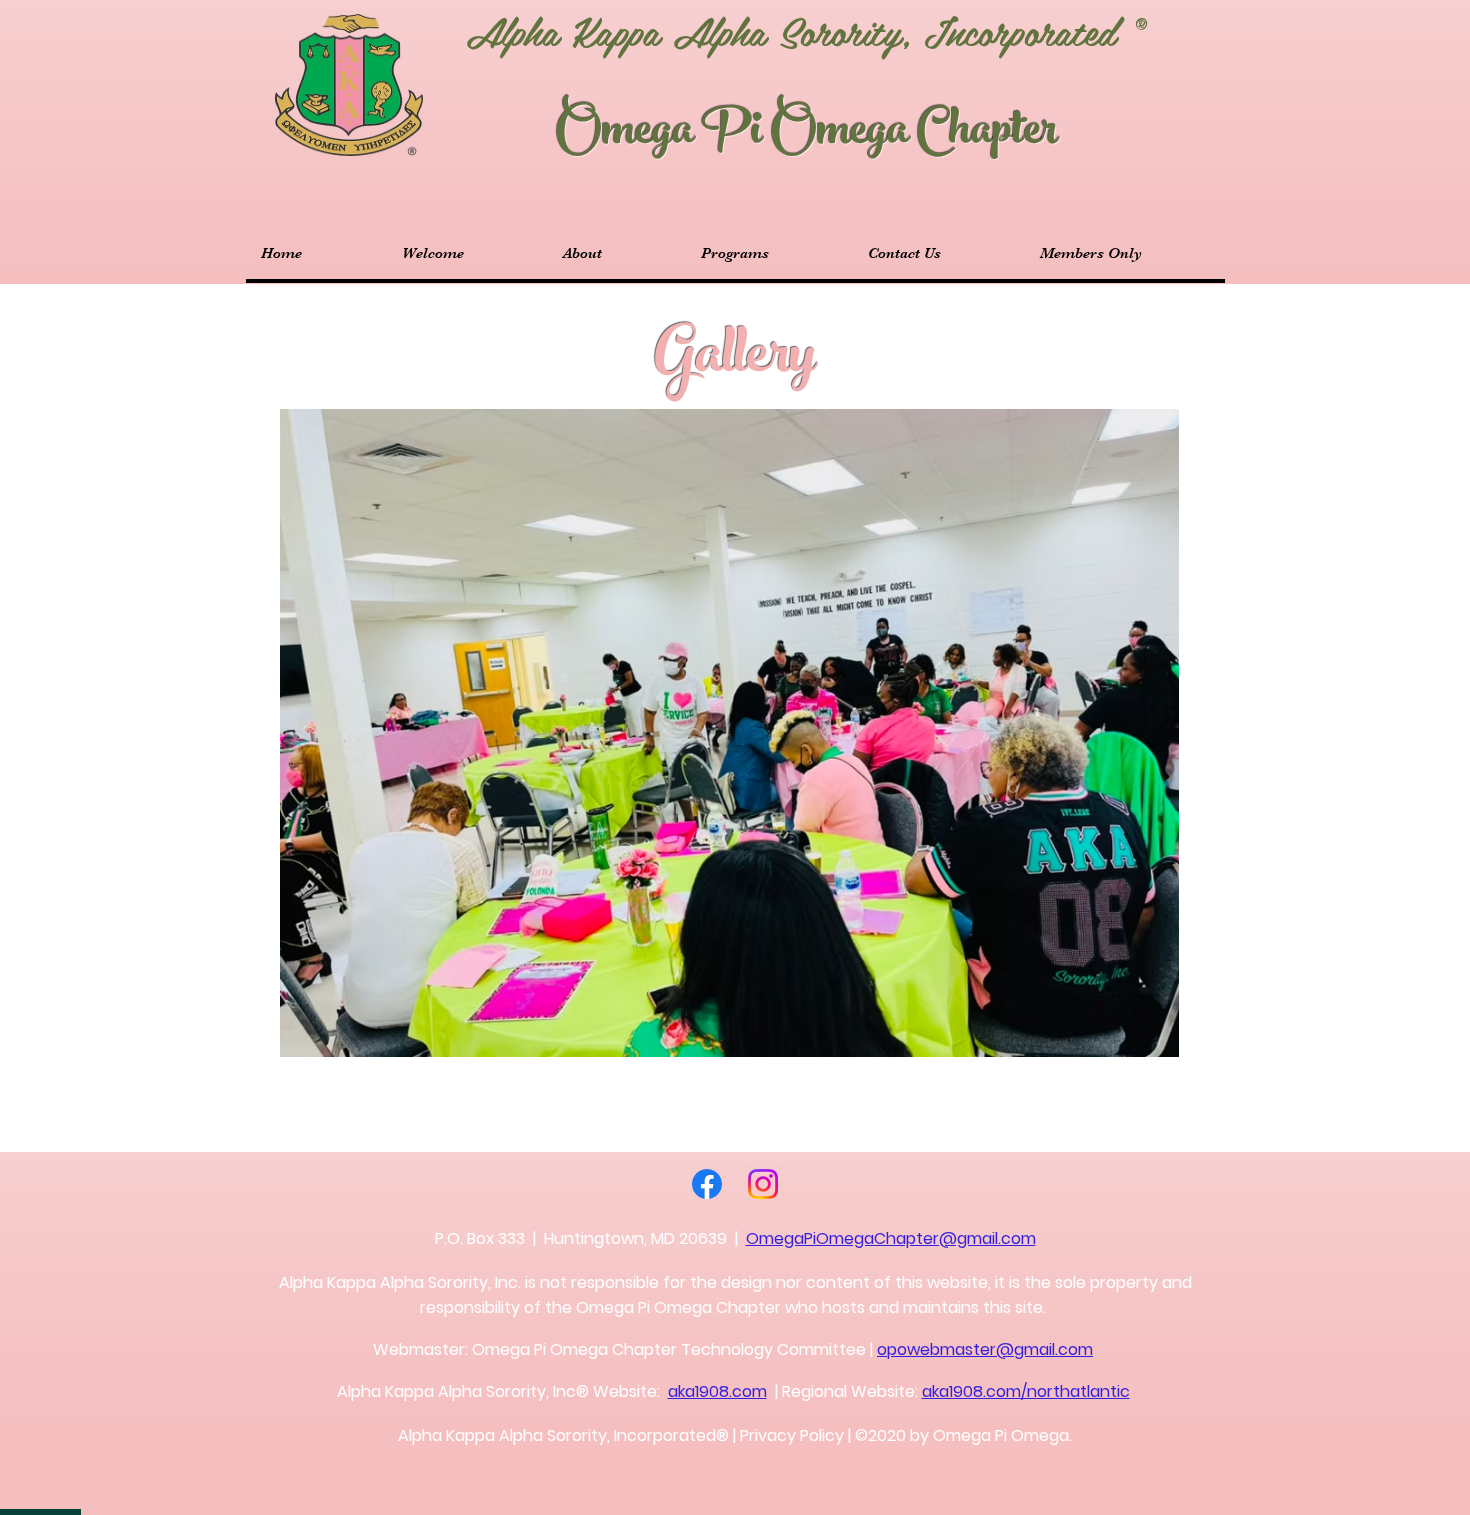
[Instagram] (763, 1184)
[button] (729, 733)
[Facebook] (707, 1184)
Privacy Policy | (795, 1435)
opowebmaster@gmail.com (985, 1349)
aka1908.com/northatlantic (1026, 1391)
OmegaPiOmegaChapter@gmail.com (891, 1238)
